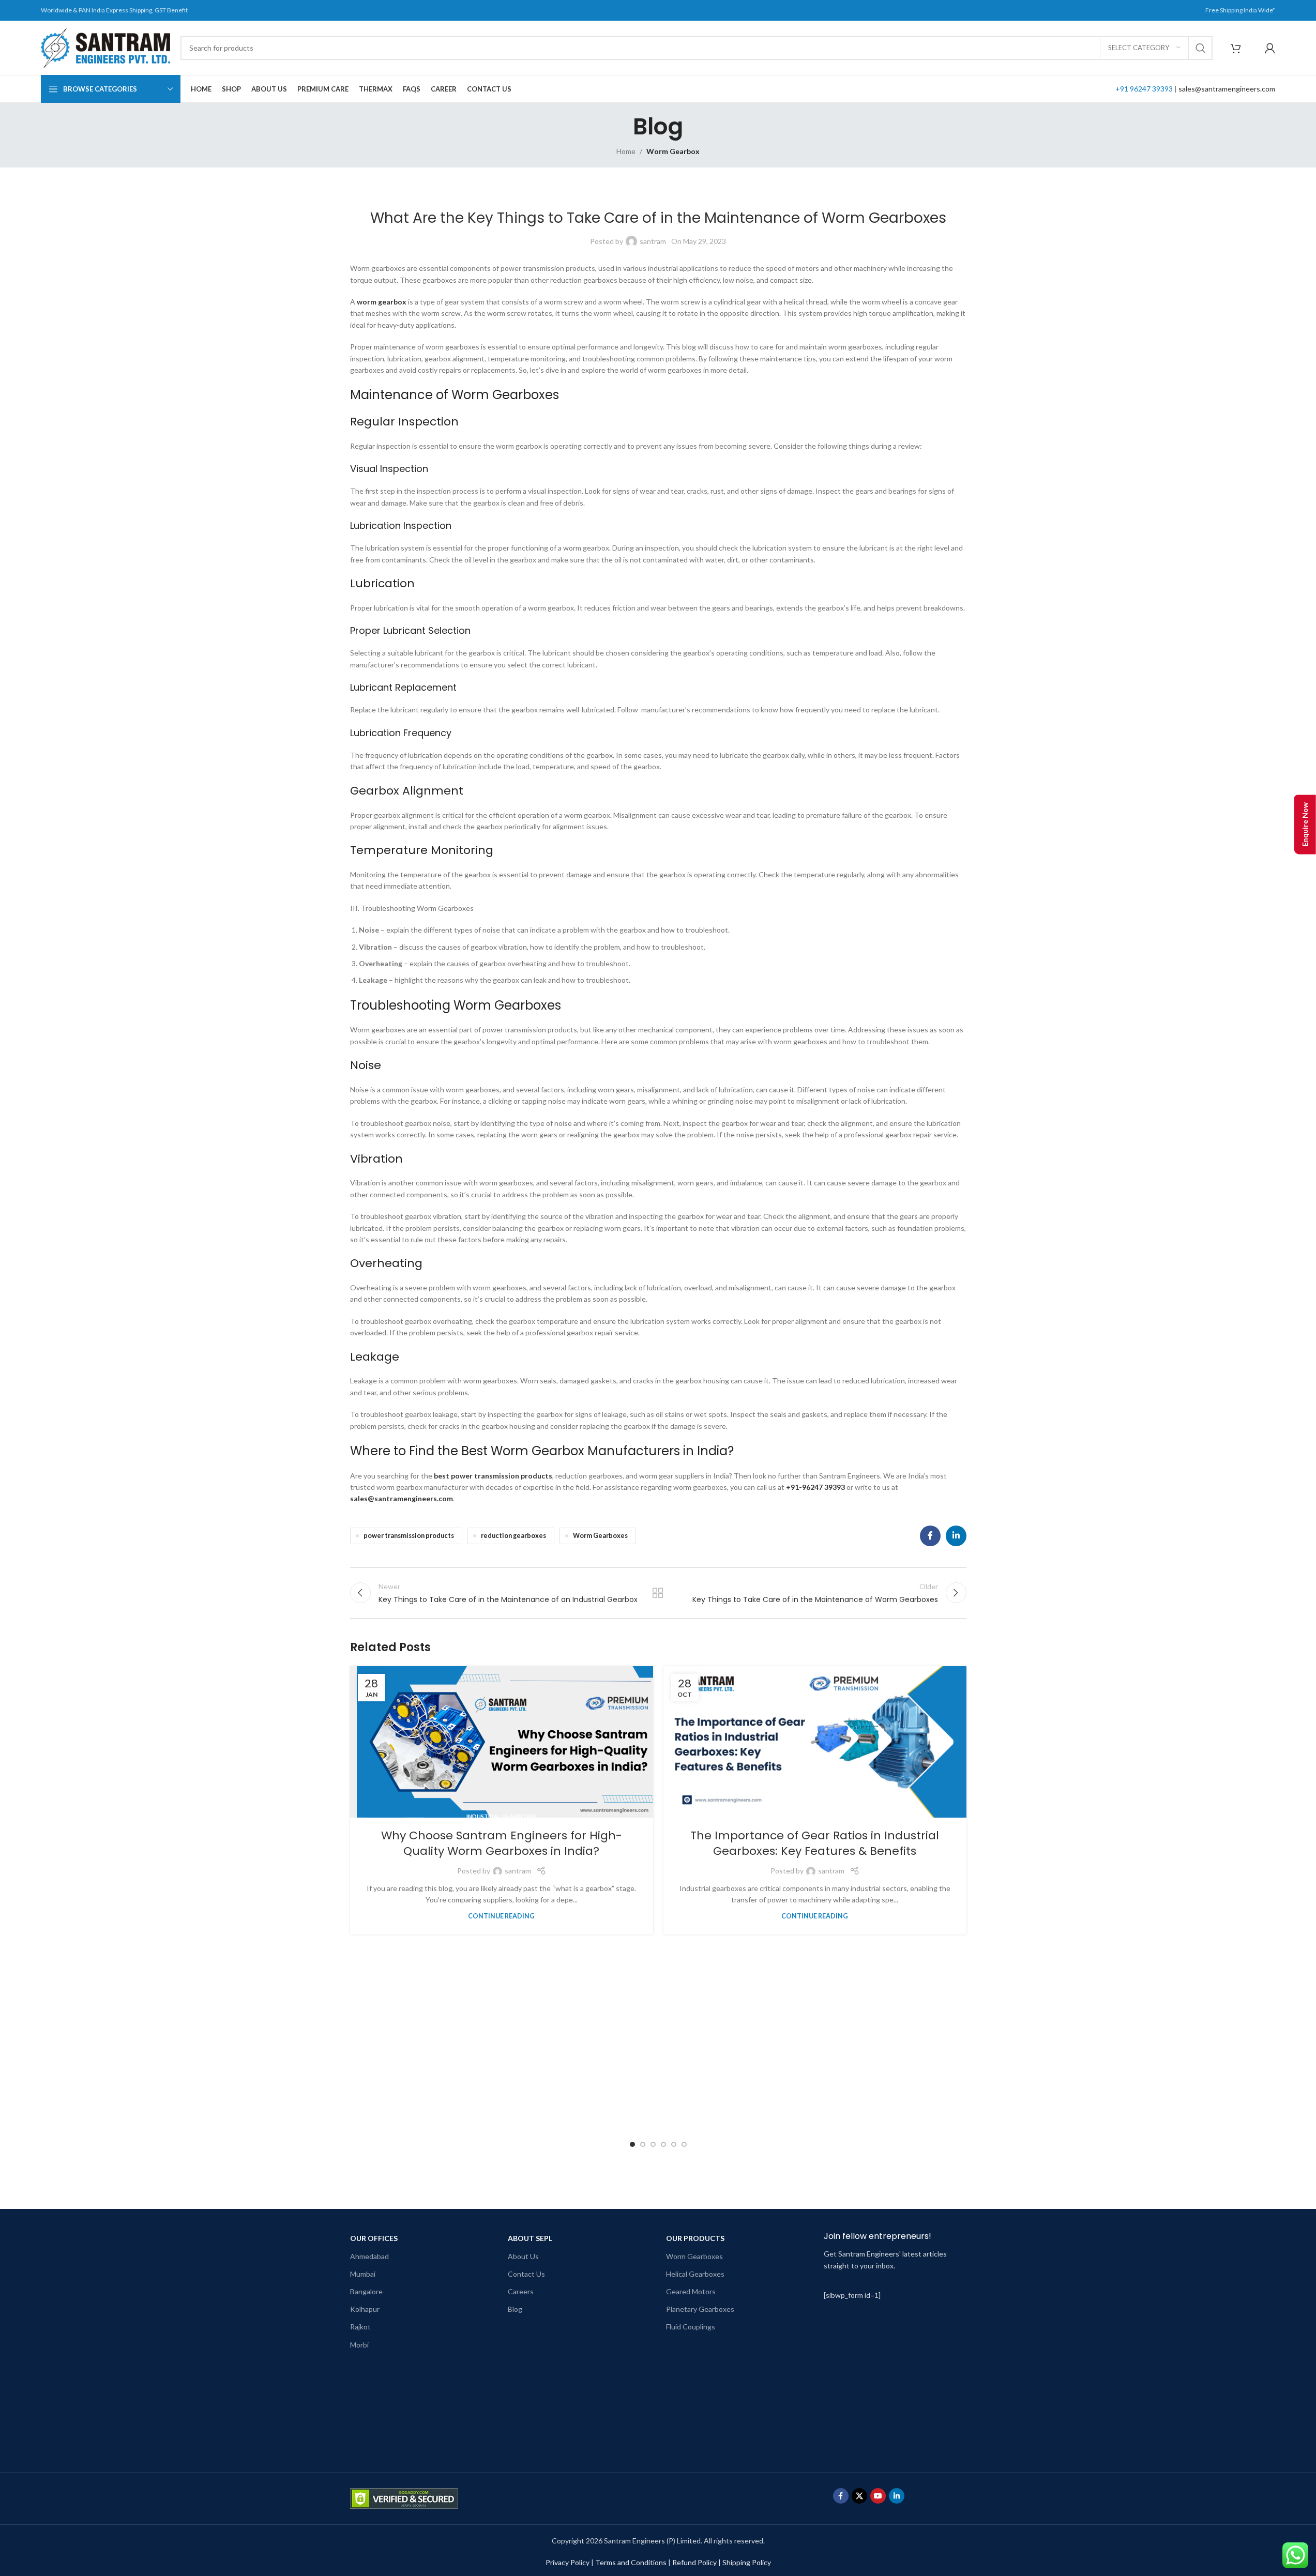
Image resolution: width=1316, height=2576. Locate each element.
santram (653, 241)
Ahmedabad (369, 2256)
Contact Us (526, 2274)
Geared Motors (691, 2291)
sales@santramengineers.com (1227, 89)
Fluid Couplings (691, 2327)
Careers (521, 2291)
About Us (523, 2256)
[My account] (1270, 48)
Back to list (658, 1593)
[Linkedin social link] (956, 1536)
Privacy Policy (568, 2562)
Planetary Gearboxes (700, 2309)
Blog (515, 2309)
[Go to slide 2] (643, 2144)
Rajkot (360, 2327)
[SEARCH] (1201, 48)
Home (626, 151)
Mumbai (363, 2274)
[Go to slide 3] (653, 2144)
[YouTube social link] (878, 2496)
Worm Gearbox (673, 151)
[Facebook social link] (930, 1536)
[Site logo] (105, 47)
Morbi (359, 2345)
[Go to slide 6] (684, 2144)
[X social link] (859, 2496)
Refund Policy (694, 2562)
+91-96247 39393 (815, 1487)
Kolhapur (365, 2309)
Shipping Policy (747, 2562)
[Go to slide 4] (663, 2144)
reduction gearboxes (513, 1536)
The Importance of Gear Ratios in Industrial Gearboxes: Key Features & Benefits (815, 1843)
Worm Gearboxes (600, 1536)
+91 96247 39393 (1144, 89)
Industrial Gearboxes (501, 1816)
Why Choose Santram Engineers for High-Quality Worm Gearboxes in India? (502, 1843)
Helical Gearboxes (695, 2274)
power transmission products (409, 1536)
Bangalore (366, 2291)
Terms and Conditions (631, 2562)
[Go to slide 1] (632, 2144)
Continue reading (501, 1916)
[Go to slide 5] (674, 2144)
